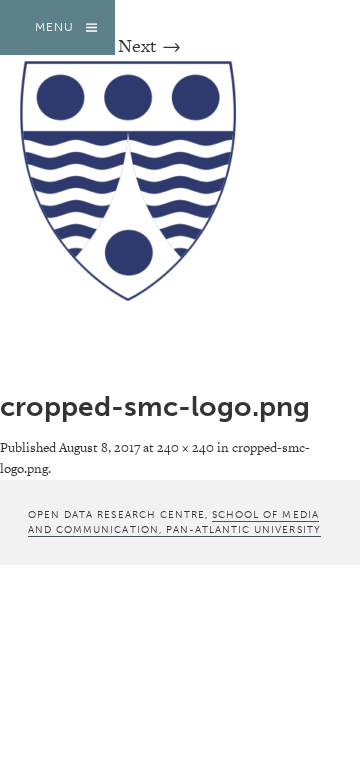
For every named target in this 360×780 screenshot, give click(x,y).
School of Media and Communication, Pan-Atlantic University (174, 522)
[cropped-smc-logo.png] (140, 294)
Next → (149, 45)
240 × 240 (185, 447)
